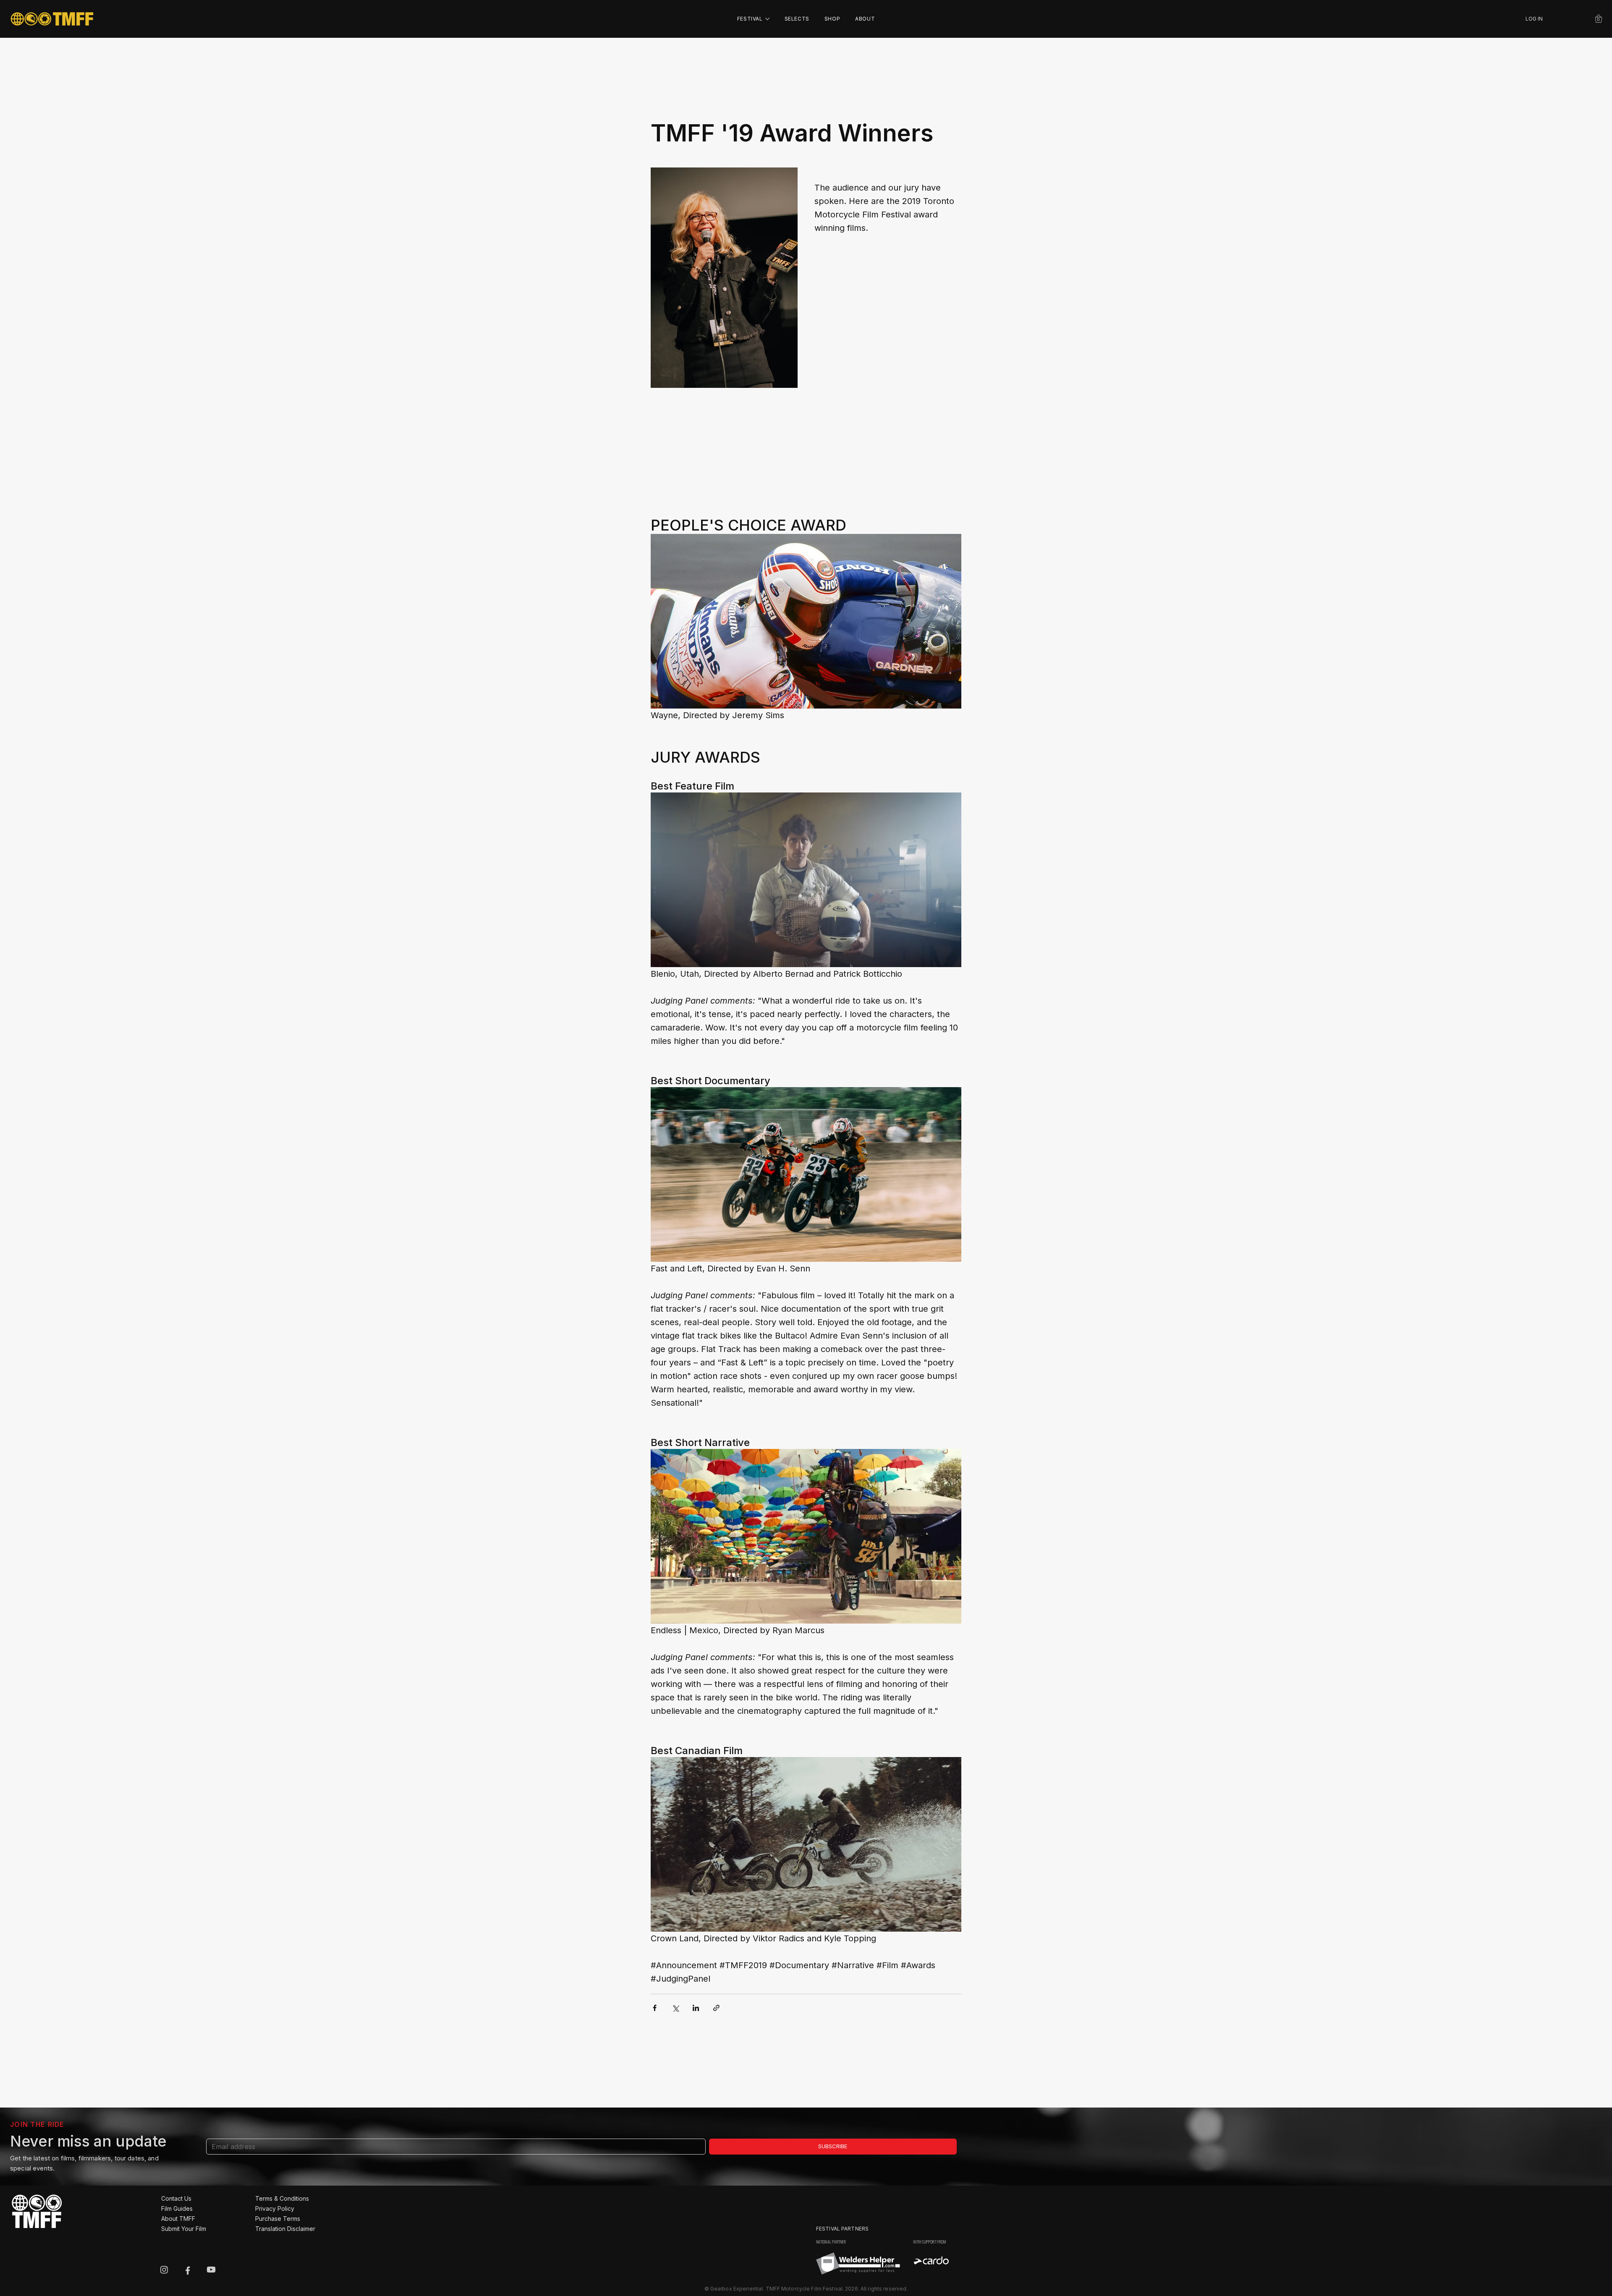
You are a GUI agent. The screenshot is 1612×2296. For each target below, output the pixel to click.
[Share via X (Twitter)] (675, 2008)
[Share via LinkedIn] (696, 2008)
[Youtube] (211, 2270)
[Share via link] (716, 2008)
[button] (1599, 19)
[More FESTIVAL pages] (767, 19)
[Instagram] (164, 2270)
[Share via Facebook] (655, 2008)
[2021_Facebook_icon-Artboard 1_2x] (188, 2270)
